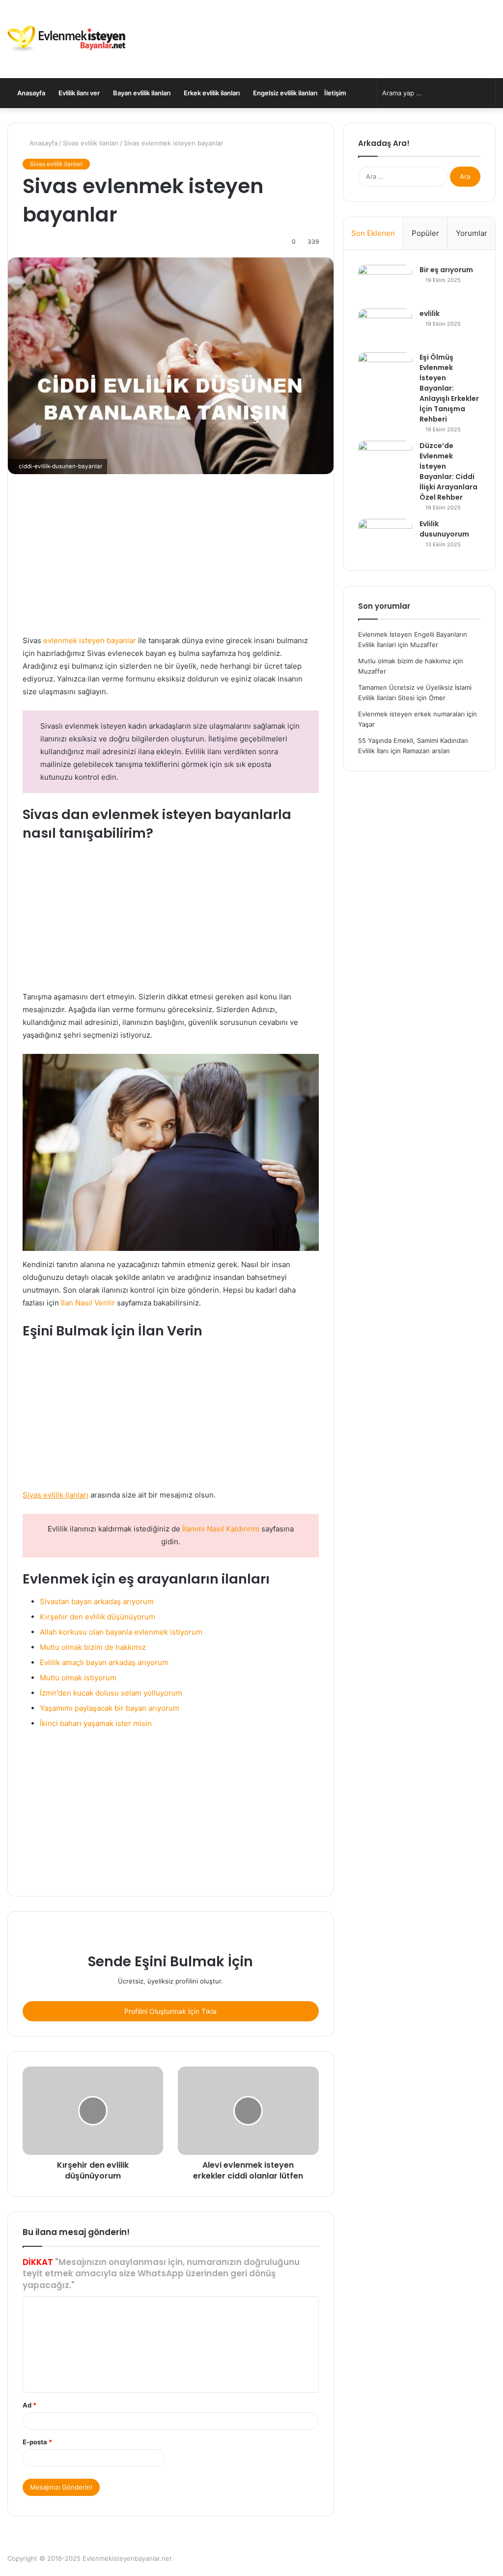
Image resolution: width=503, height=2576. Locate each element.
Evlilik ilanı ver (78, 93)
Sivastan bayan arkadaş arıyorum (97, 1601)
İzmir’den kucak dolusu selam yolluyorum (111, 1693)
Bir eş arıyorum (446, 270)
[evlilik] (385, 327)
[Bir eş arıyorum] (385, 283)
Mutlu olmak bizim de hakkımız (93, 1647)
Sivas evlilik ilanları (91, 143)
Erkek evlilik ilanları (211, 93)
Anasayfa (30, 93)
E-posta (37, 2442)
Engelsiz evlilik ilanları (284, 93)
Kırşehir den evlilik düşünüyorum (98, 1617)
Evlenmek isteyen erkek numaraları (411, 714)
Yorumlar (472, 233)
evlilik (430, 313)
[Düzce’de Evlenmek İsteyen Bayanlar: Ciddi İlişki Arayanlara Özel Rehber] (385, 459)
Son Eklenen (373, 233)
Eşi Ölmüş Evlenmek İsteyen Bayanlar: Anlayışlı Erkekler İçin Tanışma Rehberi (449, 388)
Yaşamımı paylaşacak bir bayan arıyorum (110, 1708)
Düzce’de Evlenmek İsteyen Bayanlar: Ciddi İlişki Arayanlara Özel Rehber (448, 471)
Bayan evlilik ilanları (141, 93)
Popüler (425, 233)
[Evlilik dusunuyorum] (385, 537)
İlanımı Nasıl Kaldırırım (221, 1529)
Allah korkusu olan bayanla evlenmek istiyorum (121, 1632)
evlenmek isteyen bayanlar (90, 640)
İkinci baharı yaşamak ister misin (96, 1723)
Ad (29, 2405)
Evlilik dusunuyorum (444, 529)
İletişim (335, 93)
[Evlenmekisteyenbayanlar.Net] (66, 39)
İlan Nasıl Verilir (88, 1303)
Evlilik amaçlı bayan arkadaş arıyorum (104, 1662)
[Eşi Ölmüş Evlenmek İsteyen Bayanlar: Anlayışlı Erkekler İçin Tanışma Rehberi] (385, 371)
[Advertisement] (171, 562)
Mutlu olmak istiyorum (78, 1678)
